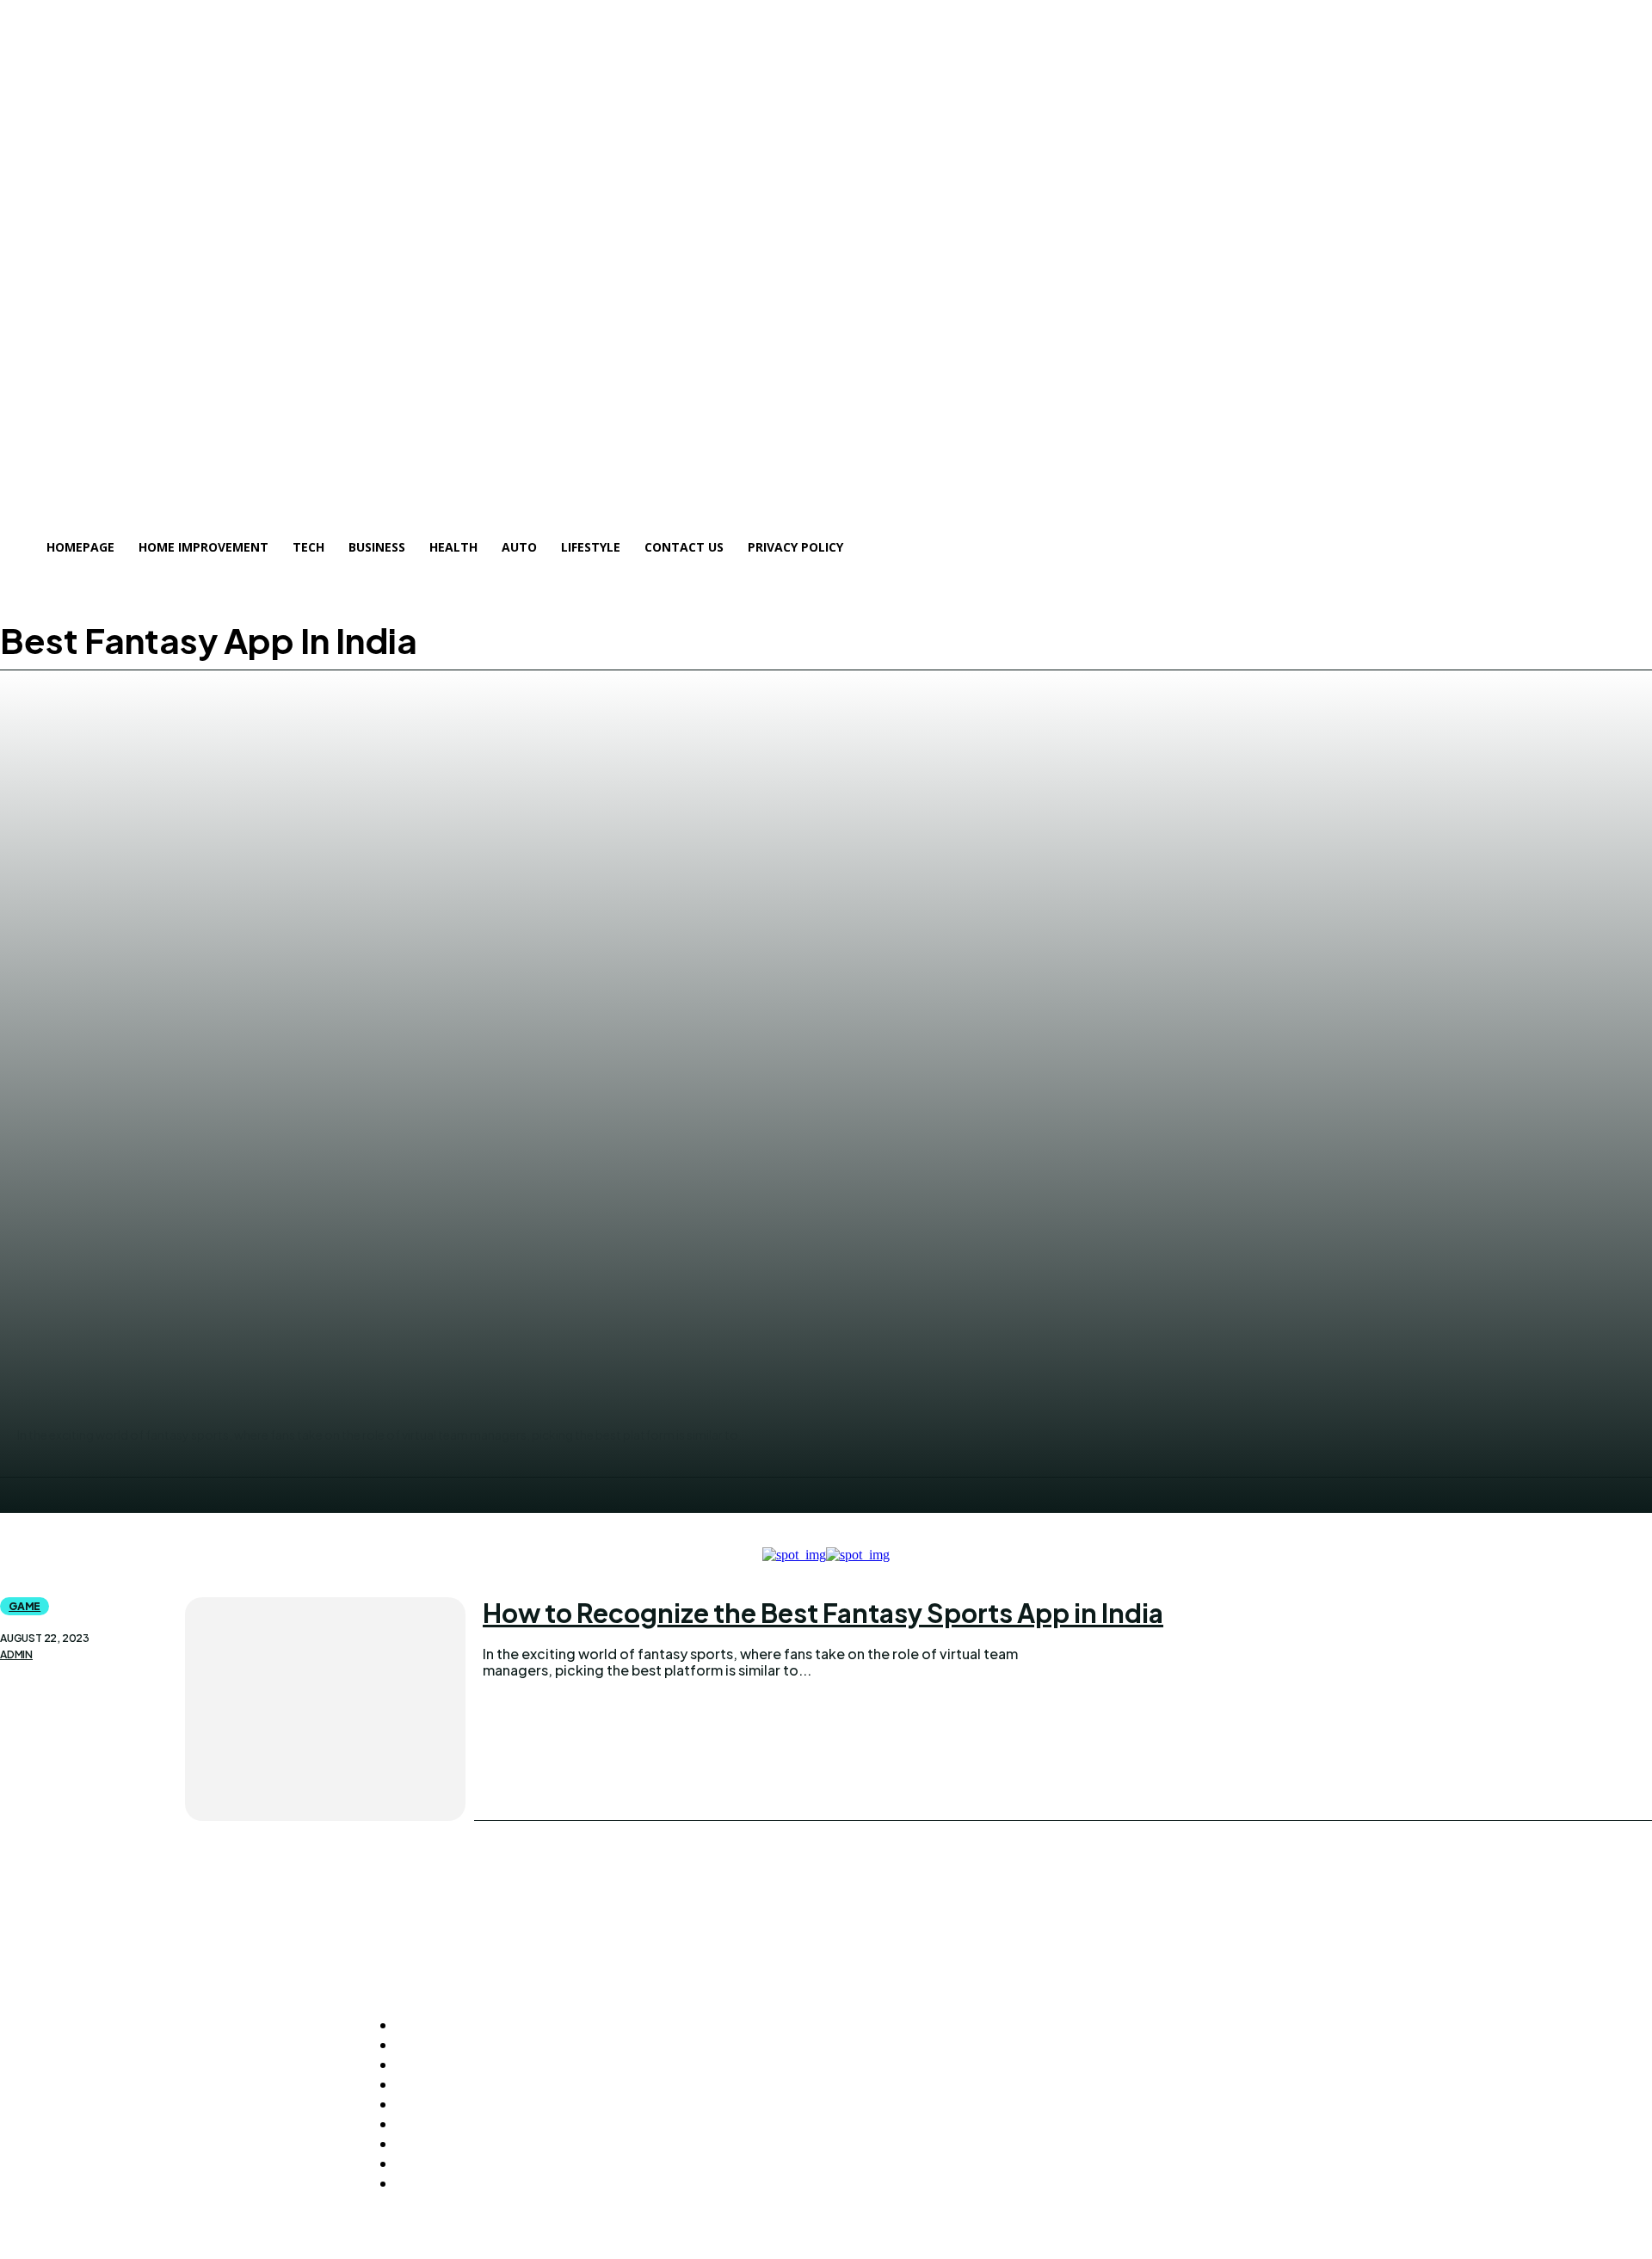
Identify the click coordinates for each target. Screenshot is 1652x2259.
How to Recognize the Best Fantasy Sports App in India (823, 1613)
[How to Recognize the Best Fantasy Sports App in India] (325, 1710)
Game (25, 1606)
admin (16, 1655)
